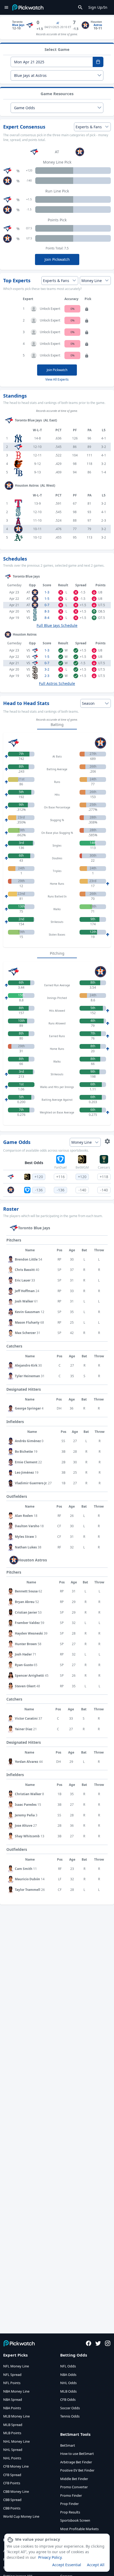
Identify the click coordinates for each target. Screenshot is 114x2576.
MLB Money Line (16, 2416)
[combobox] (52, 62)
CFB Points (12, 2483)
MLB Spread (13, 2425)
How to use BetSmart (77, 2454)
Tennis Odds (70, 2416)
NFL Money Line (16, 2366)
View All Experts (57, 379)
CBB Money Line (16, 2491)
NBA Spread (13, 2399)
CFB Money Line (16, 2466)
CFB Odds (68, 2399)
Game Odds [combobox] (25, 108)
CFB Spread (12, 2475)
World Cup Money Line (21, 2516)
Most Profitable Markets (79, 2529)
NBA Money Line (16, 2391)
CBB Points (12, 2508)
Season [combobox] (88, 703)
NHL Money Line (16, 2441)
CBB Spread (12, 2500)
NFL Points (12, 2383)
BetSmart (68, 2445)
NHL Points (12, 2458)
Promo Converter (74, 2487)
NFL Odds (68, 2366)
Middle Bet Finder (74, 2479)
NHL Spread (13, 2450)
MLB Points (12, 2433)
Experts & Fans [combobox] (89, 127)
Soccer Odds (70, 2408)
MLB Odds (68, 2391)
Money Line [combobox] (92, 281)
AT (58, 23)
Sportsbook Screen (75, 2520)
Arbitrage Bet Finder (76, 2462)
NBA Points (12, 2408)
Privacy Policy (50, 2557)
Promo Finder (71, 2495)
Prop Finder (69, 2504)
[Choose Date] (98, 62)
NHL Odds (68, 2383)
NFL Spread (12, 2375)
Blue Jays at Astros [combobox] (30, 75)
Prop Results (70, 2512)
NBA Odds (68, 2375)
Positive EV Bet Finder (77, 2470)
